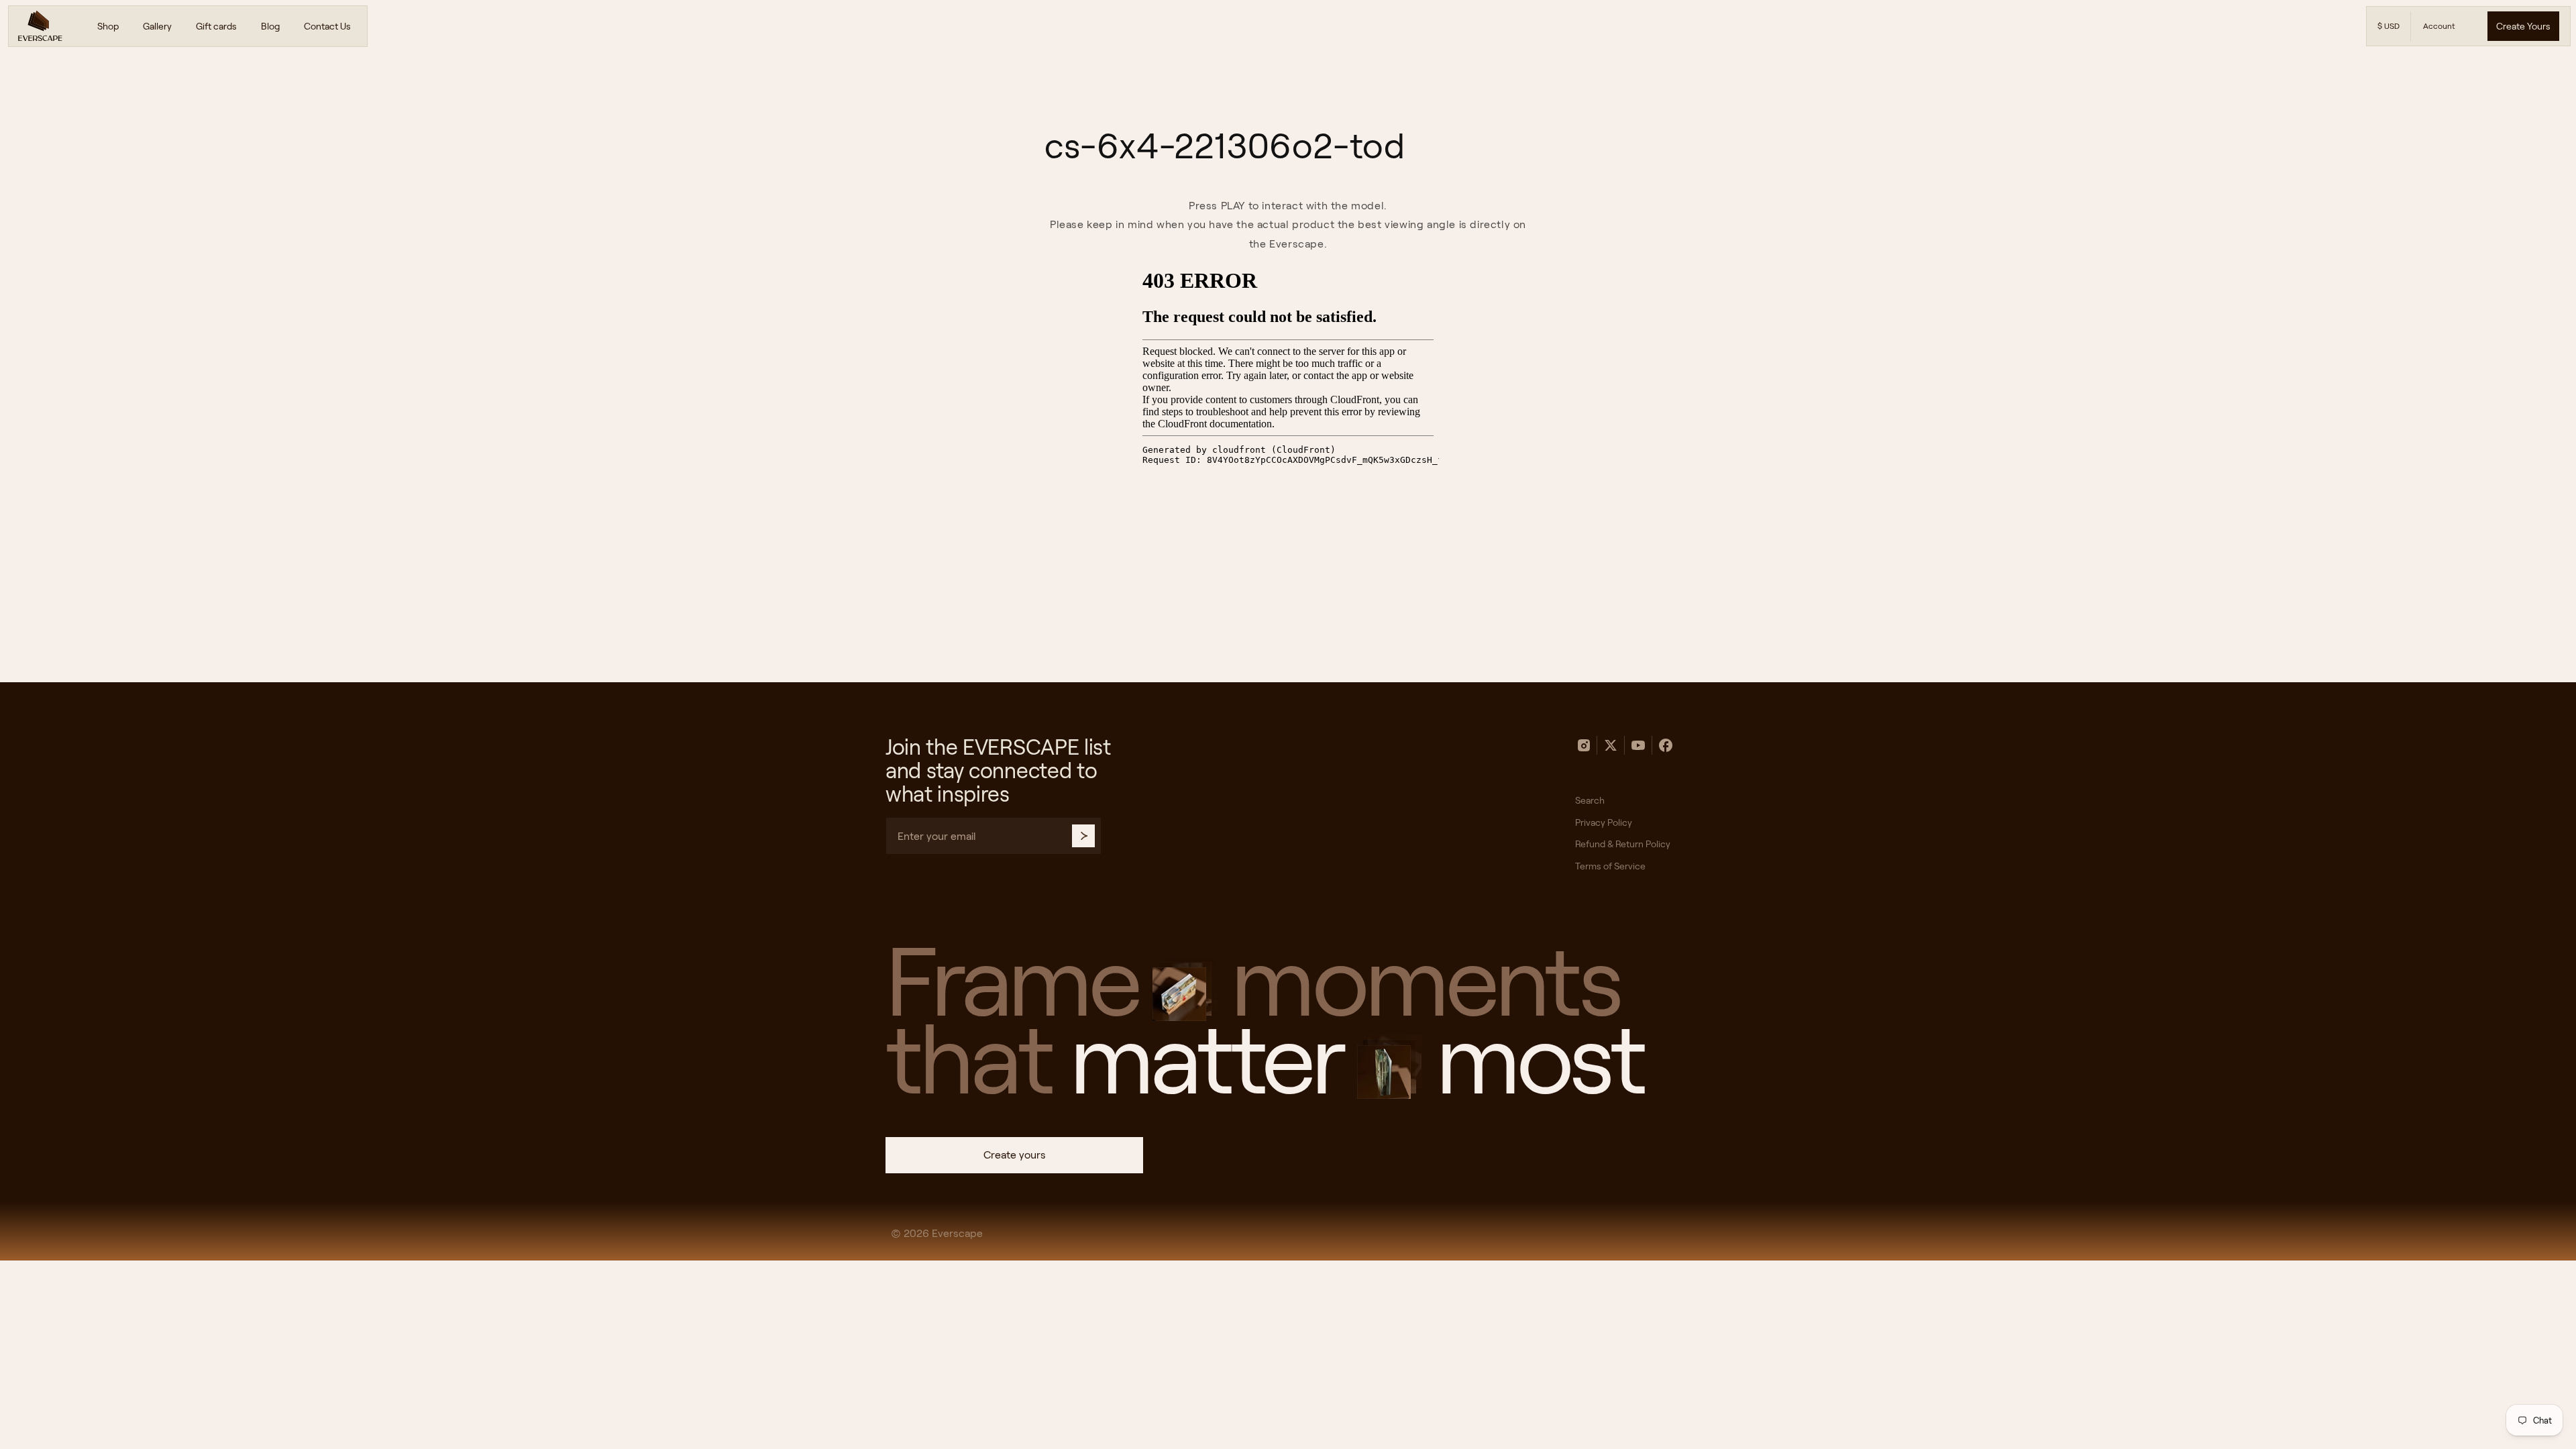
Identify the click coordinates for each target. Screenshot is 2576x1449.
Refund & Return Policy (1623, 844)
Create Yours (2523, 26)
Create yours (1015, 1155)
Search (1590, 800)
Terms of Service (1610, 866)
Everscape (957, 1233)
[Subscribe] (1083, 836)
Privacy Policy (1604, 822)
